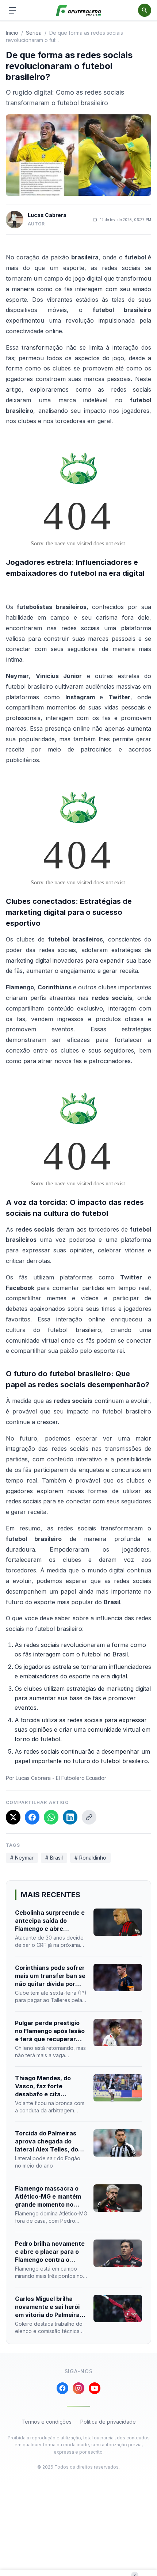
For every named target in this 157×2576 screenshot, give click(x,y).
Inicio (12, 33)
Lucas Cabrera (47, 215)
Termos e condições (47, 2422)
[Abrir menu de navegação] (12, 10)
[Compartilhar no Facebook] (32, 1817)
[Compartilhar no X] (13, 1817)
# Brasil (54, 1858)
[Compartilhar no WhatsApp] (51, 1817)
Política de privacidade (108, 2422)
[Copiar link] (89, 1817)
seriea (34, 33)
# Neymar (22, 1858)
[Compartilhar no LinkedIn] (70, 1817)
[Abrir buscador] (145, 10)
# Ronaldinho (90, 1858)
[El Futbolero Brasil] (79, 10)
